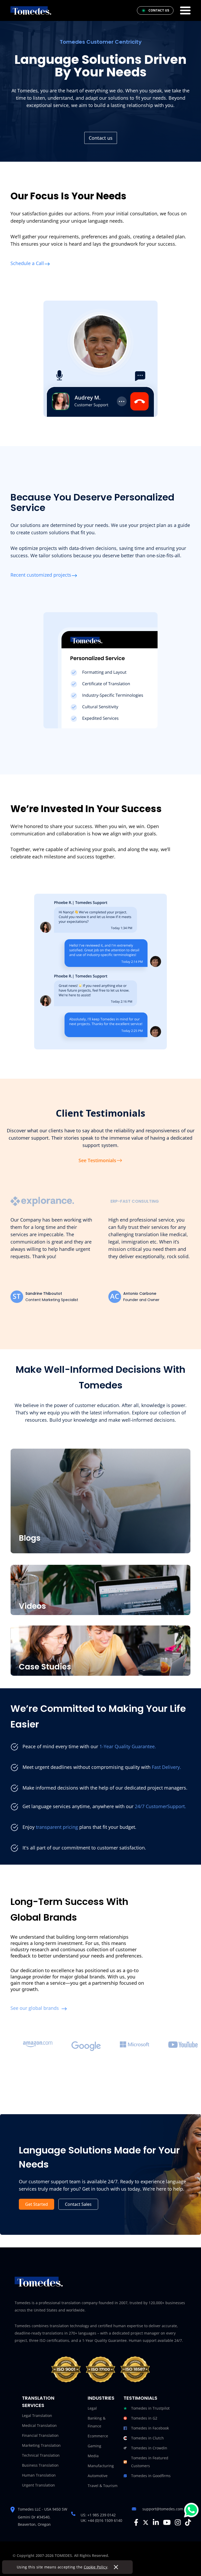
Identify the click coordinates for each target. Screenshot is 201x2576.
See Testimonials (97, 1160)
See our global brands (35, 2008)
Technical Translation (41, 2455)
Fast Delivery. (166, 1767)
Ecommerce (98, 2436)
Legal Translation (37, 2415)
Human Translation (39, 2475)
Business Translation (40, 2465)
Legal (92, 2408)
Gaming (94, 2446)
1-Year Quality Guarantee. (128, 1746)
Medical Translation (39, 2425)
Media (93, 2456)
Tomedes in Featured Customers (150, 2462)
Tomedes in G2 (144, 2418)
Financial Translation (40, 2435)
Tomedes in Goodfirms (151, 2476)
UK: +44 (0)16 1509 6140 (101, 2520)
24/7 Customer (150, 1806)
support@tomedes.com (163, 2509)
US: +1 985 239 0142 (98, 2515)
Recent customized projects (41, 575)
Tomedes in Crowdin (149, 2448)
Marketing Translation (41, 2445)
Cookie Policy (96, 2567)
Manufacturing (101, 2466)
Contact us (101, 138)
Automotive (98, 2476)
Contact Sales (78, 2204)
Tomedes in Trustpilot (150, 2408)
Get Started (37, 2204)
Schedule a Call (27, 263)
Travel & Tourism (103, 2486)
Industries (101, 2398)
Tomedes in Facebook (150, 2428)
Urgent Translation (38, 2485)
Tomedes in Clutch (147, 2438)
